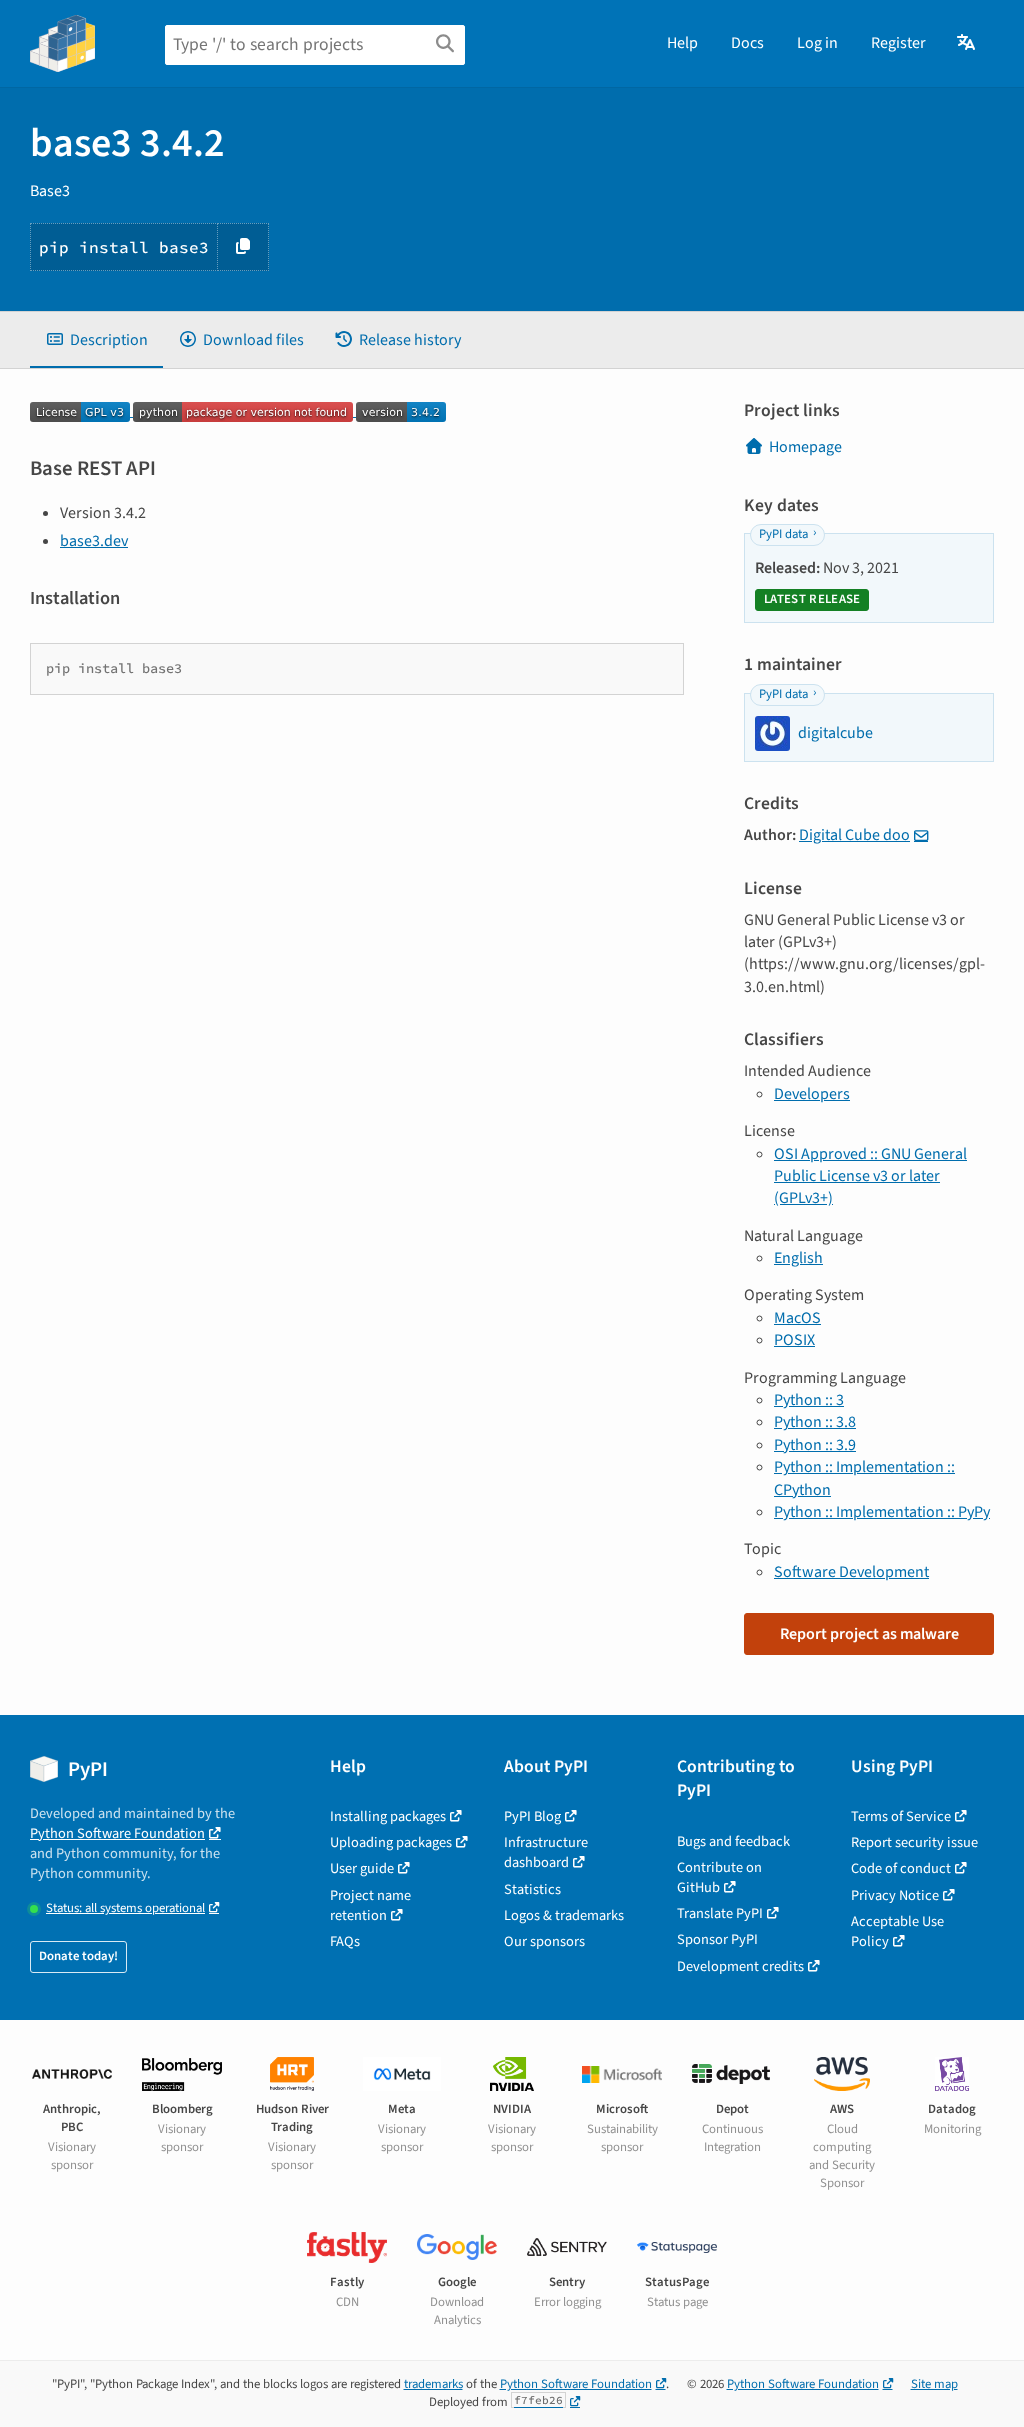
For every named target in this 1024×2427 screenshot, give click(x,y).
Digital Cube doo (854, 835)
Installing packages (388, 1816)
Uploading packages (391, 1842)
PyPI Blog (532, 1816)
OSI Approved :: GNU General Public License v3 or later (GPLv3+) (870, 1176)
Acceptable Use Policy (897, 1931)
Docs (747, 43)
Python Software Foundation (117, 1833)
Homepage (805, 447)
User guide (362, 1868)
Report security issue (914, 1842)
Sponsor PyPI (717, 1939)
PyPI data (783, 534)
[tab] (96, 340)
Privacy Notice (895, 1895)
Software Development (851, 1572)
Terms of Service (901, 1816)
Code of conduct (901, 1868)
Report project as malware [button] (869, 1634)
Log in (817, 43)
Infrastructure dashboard (546, 1852)
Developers (812, 1094)
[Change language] (967, 43)
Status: (125, 1908)
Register (898, 43)
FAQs (345, 1941)
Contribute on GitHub (719, 1877)
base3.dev (94, 541)
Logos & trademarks (564, 1915)
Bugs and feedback (733, 1841)
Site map (934, 2384)
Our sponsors (544, 1941)
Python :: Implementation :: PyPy (882, 1512)
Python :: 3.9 (815, 1445)
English (798, 1258)
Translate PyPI (720, 1913)
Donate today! (78, 1956)
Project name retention (370, 1905)
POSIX (794, 1340)
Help (682, 43)
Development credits (740, 1966)
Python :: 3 (809, 1400)
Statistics (532, 1889)
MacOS (797, 1318)
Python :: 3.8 (815, 1422)
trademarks (433, 2384)
